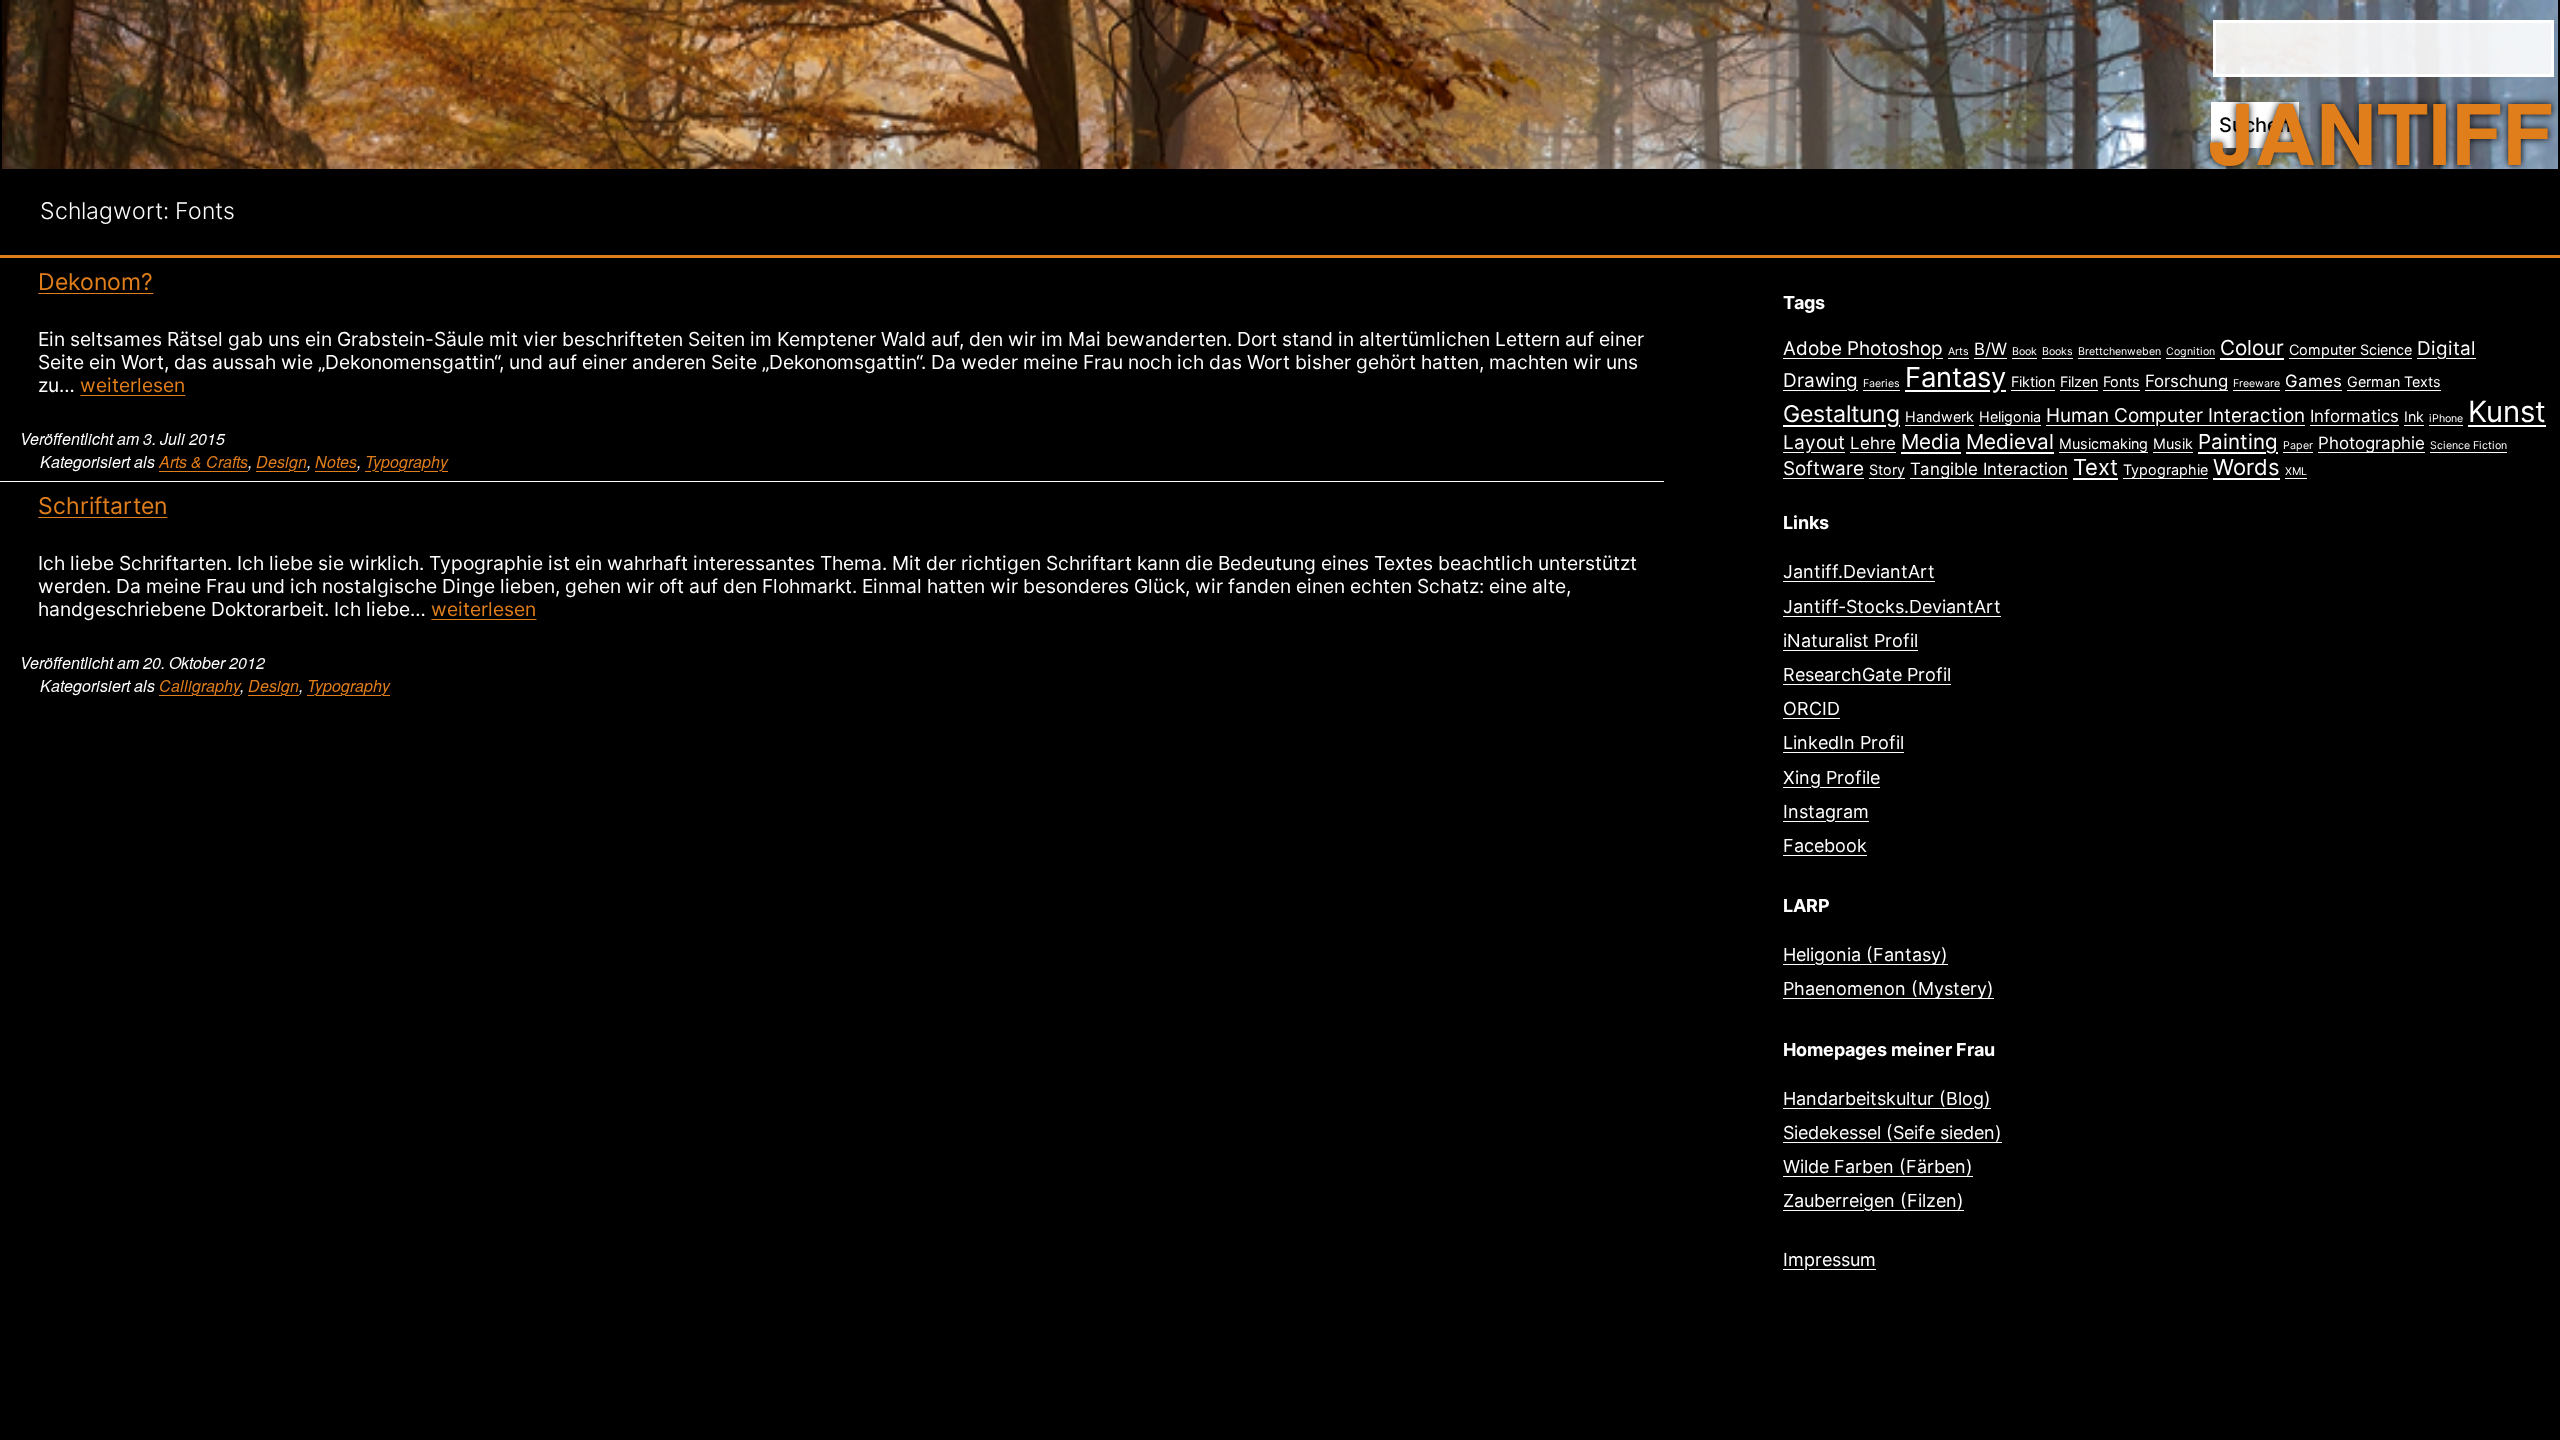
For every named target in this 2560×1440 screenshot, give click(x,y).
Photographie (2371, 443)
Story (1887, 469)
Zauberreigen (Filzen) (1873, 1200)
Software (1823, 468)
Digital (2446, 348)
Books (2057, 351)
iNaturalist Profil (1850, 640)
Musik (2173, 443)
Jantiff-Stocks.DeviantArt (1892, 606)
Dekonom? (95, 282)
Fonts (2121, 381)
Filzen (2079, 381)
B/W (1990, 349)
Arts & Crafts (203, 461)
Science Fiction (2468, 445)
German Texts (2394, 381)
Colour (2252, 347)
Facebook (1825, 845)
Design (281, 461)
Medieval (2010, 441)
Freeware (2256, 383)
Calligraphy (199, 685)
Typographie (2165, 469)
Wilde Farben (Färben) (1878, 1166)
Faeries (1881, 383)
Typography (406, 461)
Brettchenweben (2119, 351)
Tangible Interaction (1989, 469)
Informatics (2354, 416)
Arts (1958, 351)
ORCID (1811, 708)
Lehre (1873, 443)
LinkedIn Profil (1843, 742)
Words (2246, 467)
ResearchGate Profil (1867, 674)
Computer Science (2350, 349)
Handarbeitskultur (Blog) (1887, 1098)
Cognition (2190, 351)
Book (2024, 351)
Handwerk (1939, 416)
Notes (336, 461)
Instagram (1826, 811)
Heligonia (2010, 416)
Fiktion (2033, 381)
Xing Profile (1831, 777)
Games (2313, 381)
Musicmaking (2103, 443)
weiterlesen (132, 385)
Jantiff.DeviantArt (1859, 571)
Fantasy (1955, 377)
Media (1931, 441)
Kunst (2507, 411)
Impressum (1829, 1259)
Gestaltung (1841, 414)
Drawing (1820, 380)
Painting (2238, 441)
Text (2095, 467)
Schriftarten (102, 506)
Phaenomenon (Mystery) (1888, 988)
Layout (1814, 442)
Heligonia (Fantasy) (1865, 954)
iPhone (2446, 418)
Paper (2298, 445)
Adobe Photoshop (1863, 348)
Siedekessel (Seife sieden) (1892, 1132)
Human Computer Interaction (2175, 415)
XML (2296, 471)
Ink (2414, 416)
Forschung (2186, 381)
